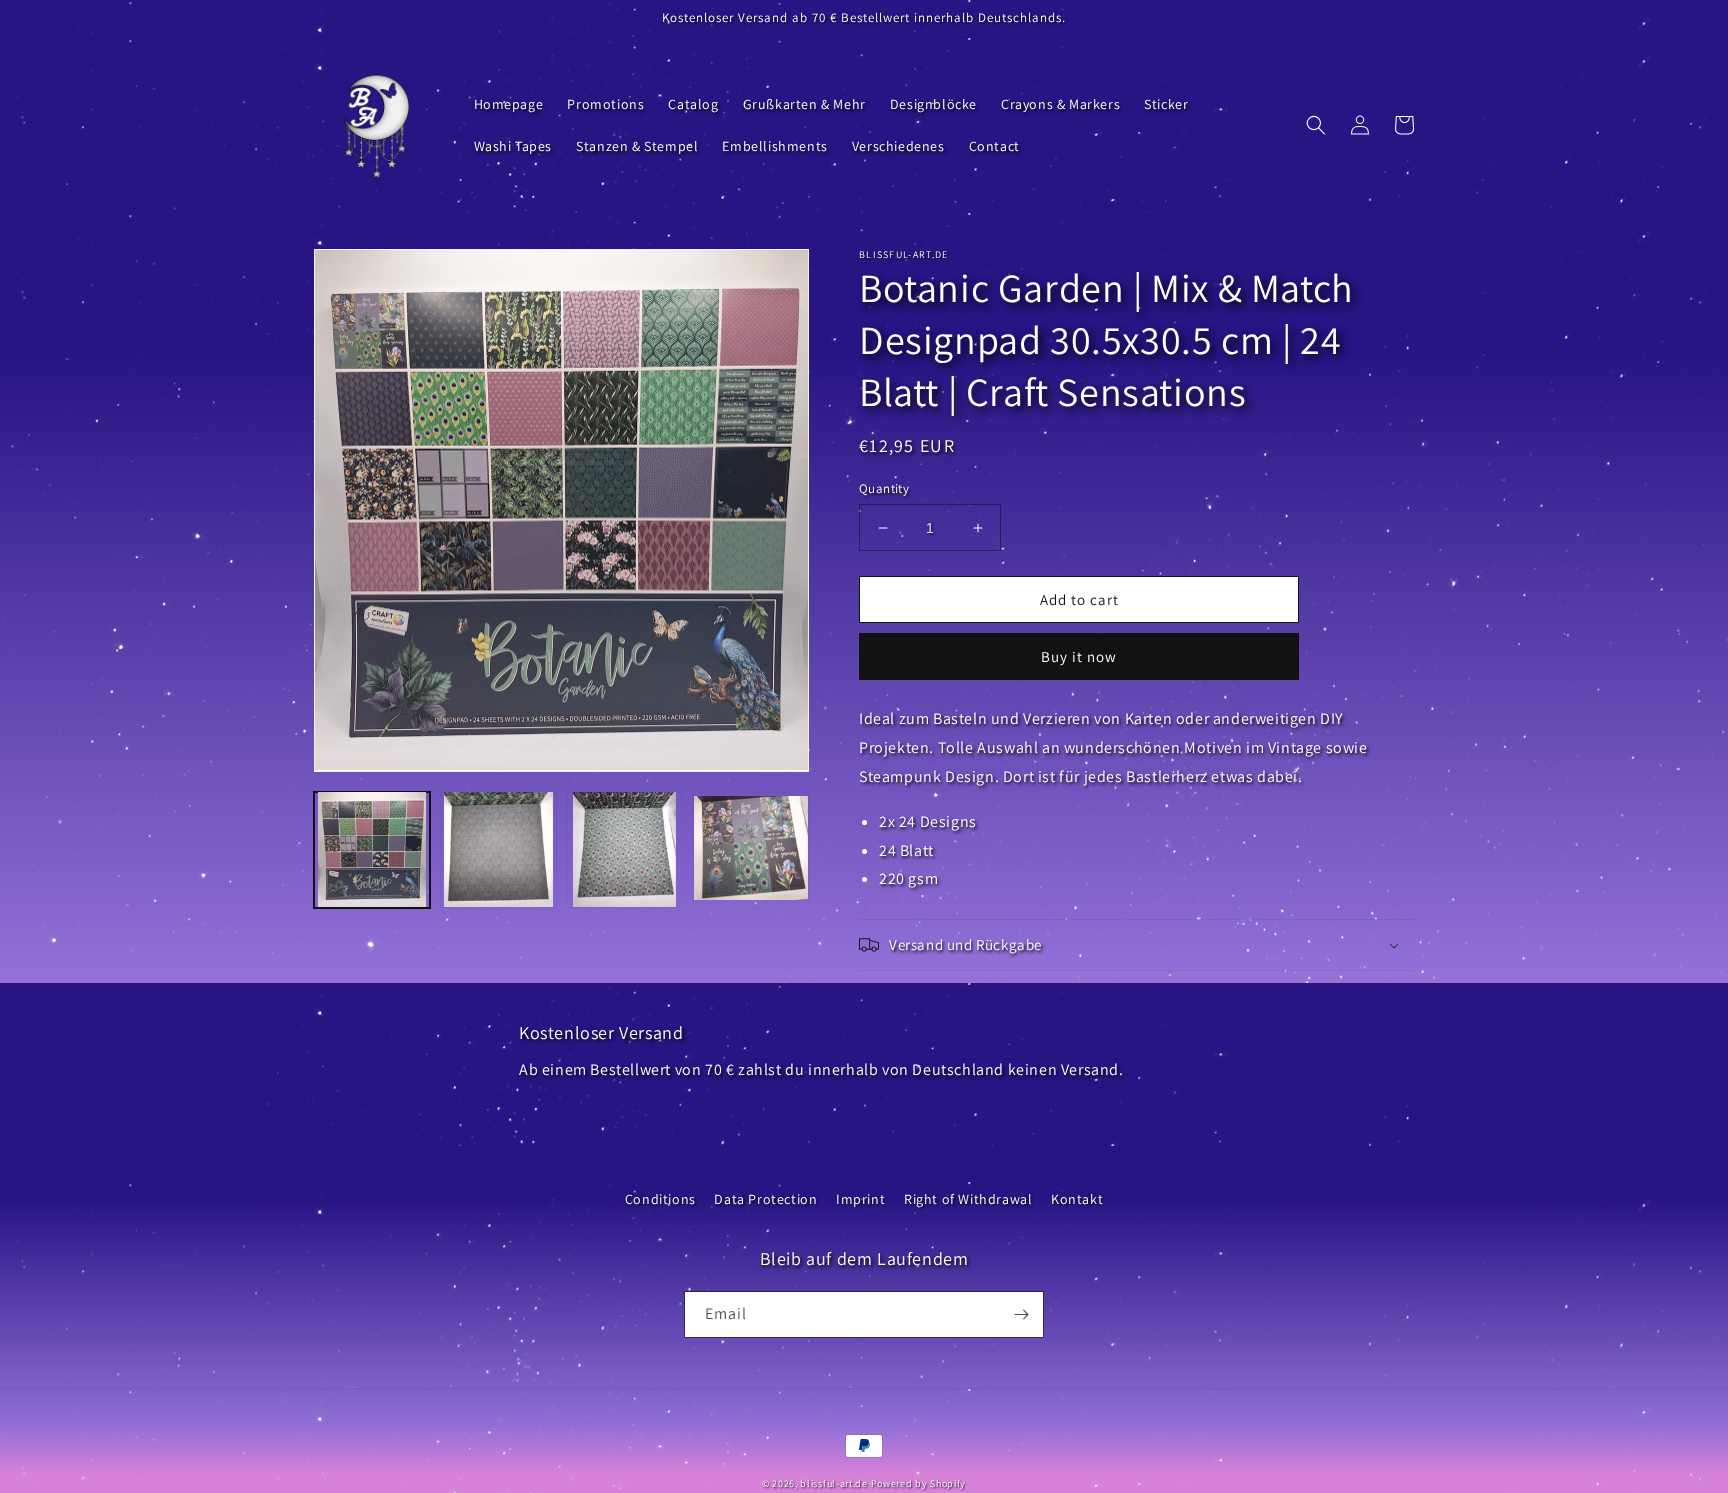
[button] (1316, 125)
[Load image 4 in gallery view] (751, 849)
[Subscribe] (1021, 1314)
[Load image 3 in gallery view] (625, 849)
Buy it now (1079, 656)
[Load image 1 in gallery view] (372, 849)
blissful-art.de (834, 1483)
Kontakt (1077, 1199)
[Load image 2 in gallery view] (498, 849)
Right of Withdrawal (968, 1199)
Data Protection (765, 1199)
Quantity (884, 488)
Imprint (860, 1199)
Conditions (660, 1199)
